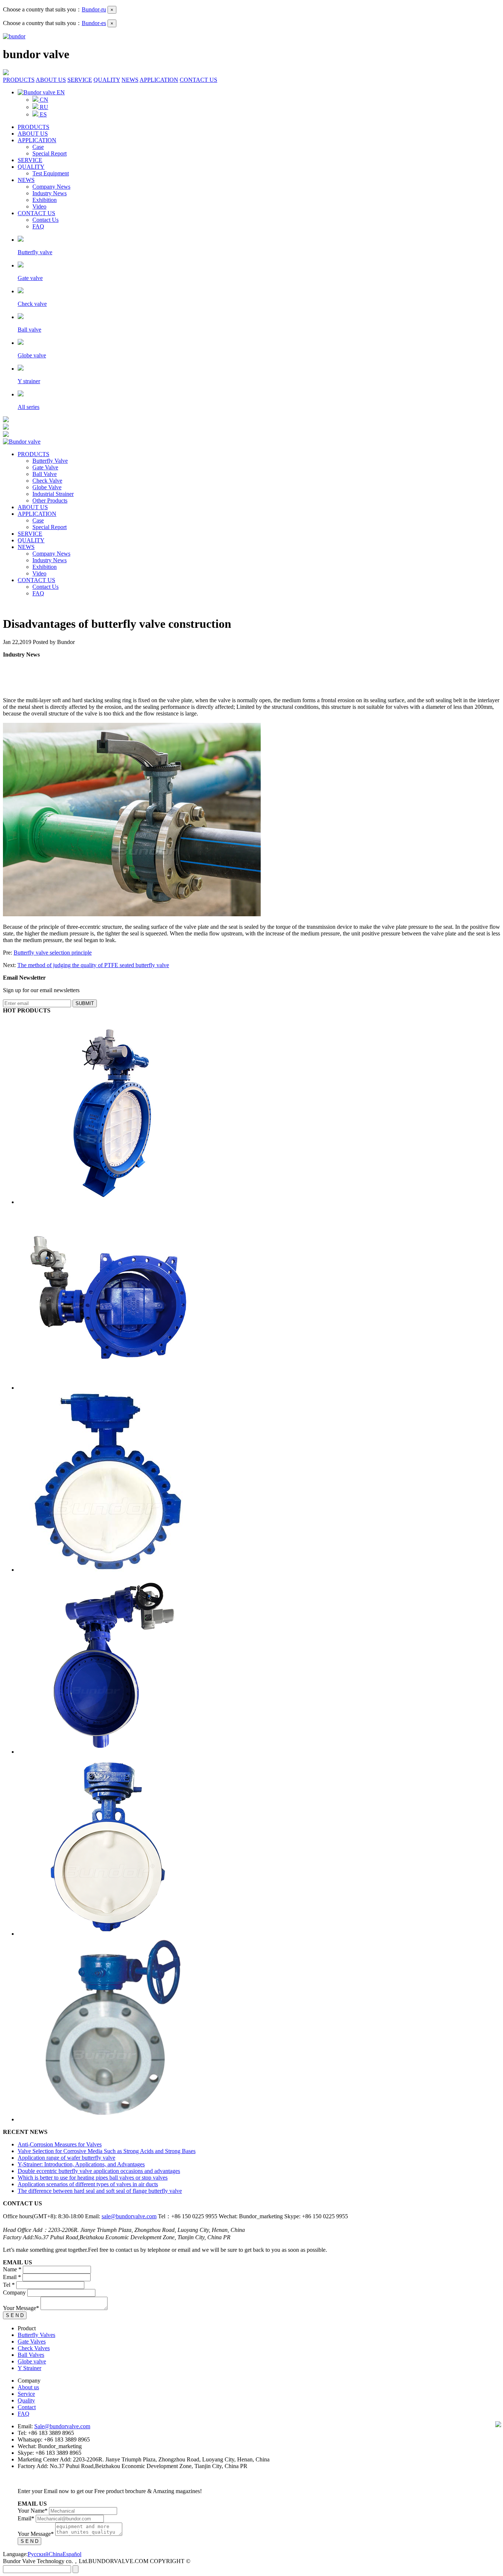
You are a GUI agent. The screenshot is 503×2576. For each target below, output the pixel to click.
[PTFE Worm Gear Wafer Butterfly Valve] (108, 1934)
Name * (12, 2269)
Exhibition (45, 200)
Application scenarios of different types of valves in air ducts (88, 2184)
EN (60, 92)
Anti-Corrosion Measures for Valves (60, 2144)
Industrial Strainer (53, 494)
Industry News (50, 193)
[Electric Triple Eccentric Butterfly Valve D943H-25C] (110, 1202)
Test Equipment (51, 173)
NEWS (130, 80)
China (56, 2554)
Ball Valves (31, 2355)
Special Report (50, 153)
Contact (27, 2407)
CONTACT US (198, 80)
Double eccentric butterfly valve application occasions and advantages (99, 2171)
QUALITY (107, 80)
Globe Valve (47, 487)
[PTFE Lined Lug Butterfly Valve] (108, 1570)
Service (26, 2394)
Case (38, 147)
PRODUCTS (19, 80)
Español (72, 2554)
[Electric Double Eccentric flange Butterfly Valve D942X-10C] (110, 1388)
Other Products (50, 500)
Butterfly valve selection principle (53, 953)
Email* (26, 2518)
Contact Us (45, 220)
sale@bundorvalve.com (129, 2216)
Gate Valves (32, 2341)
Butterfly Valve (50, 461)
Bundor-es (94, 23)
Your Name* (33, 2511)
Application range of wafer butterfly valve (66, 2158)
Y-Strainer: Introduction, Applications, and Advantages (81, 2164)
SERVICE (80, 80)
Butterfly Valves (36, 2335)
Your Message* (21, 2308)
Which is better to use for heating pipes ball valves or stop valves (93, 2178)
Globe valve (32, 2361)
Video (39, 206)
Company (14, 2292)
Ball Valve (45, 474)
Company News (51, 187)
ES (43, 114)
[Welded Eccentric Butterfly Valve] (108, 1752)
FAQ (38, 226)
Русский (38, 2554)
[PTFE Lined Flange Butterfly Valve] (110, 2119)
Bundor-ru (94, 9)
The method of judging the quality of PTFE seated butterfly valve (93, 965)
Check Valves (34, 2348)
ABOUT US (51, 80)
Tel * (9, 2285)
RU (43, 107)
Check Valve (47, 481)
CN (43, 100)
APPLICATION (159, 80)
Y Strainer (29, 2368)
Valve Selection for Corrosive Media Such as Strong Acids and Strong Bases (107, 2151)
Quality (26, 2400)
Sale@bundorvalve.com (62, 2426)
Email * (12, 2277)
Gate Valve (45, 467)
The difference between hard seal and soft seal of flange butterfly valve (100, 2191)
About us (28, 2387)
